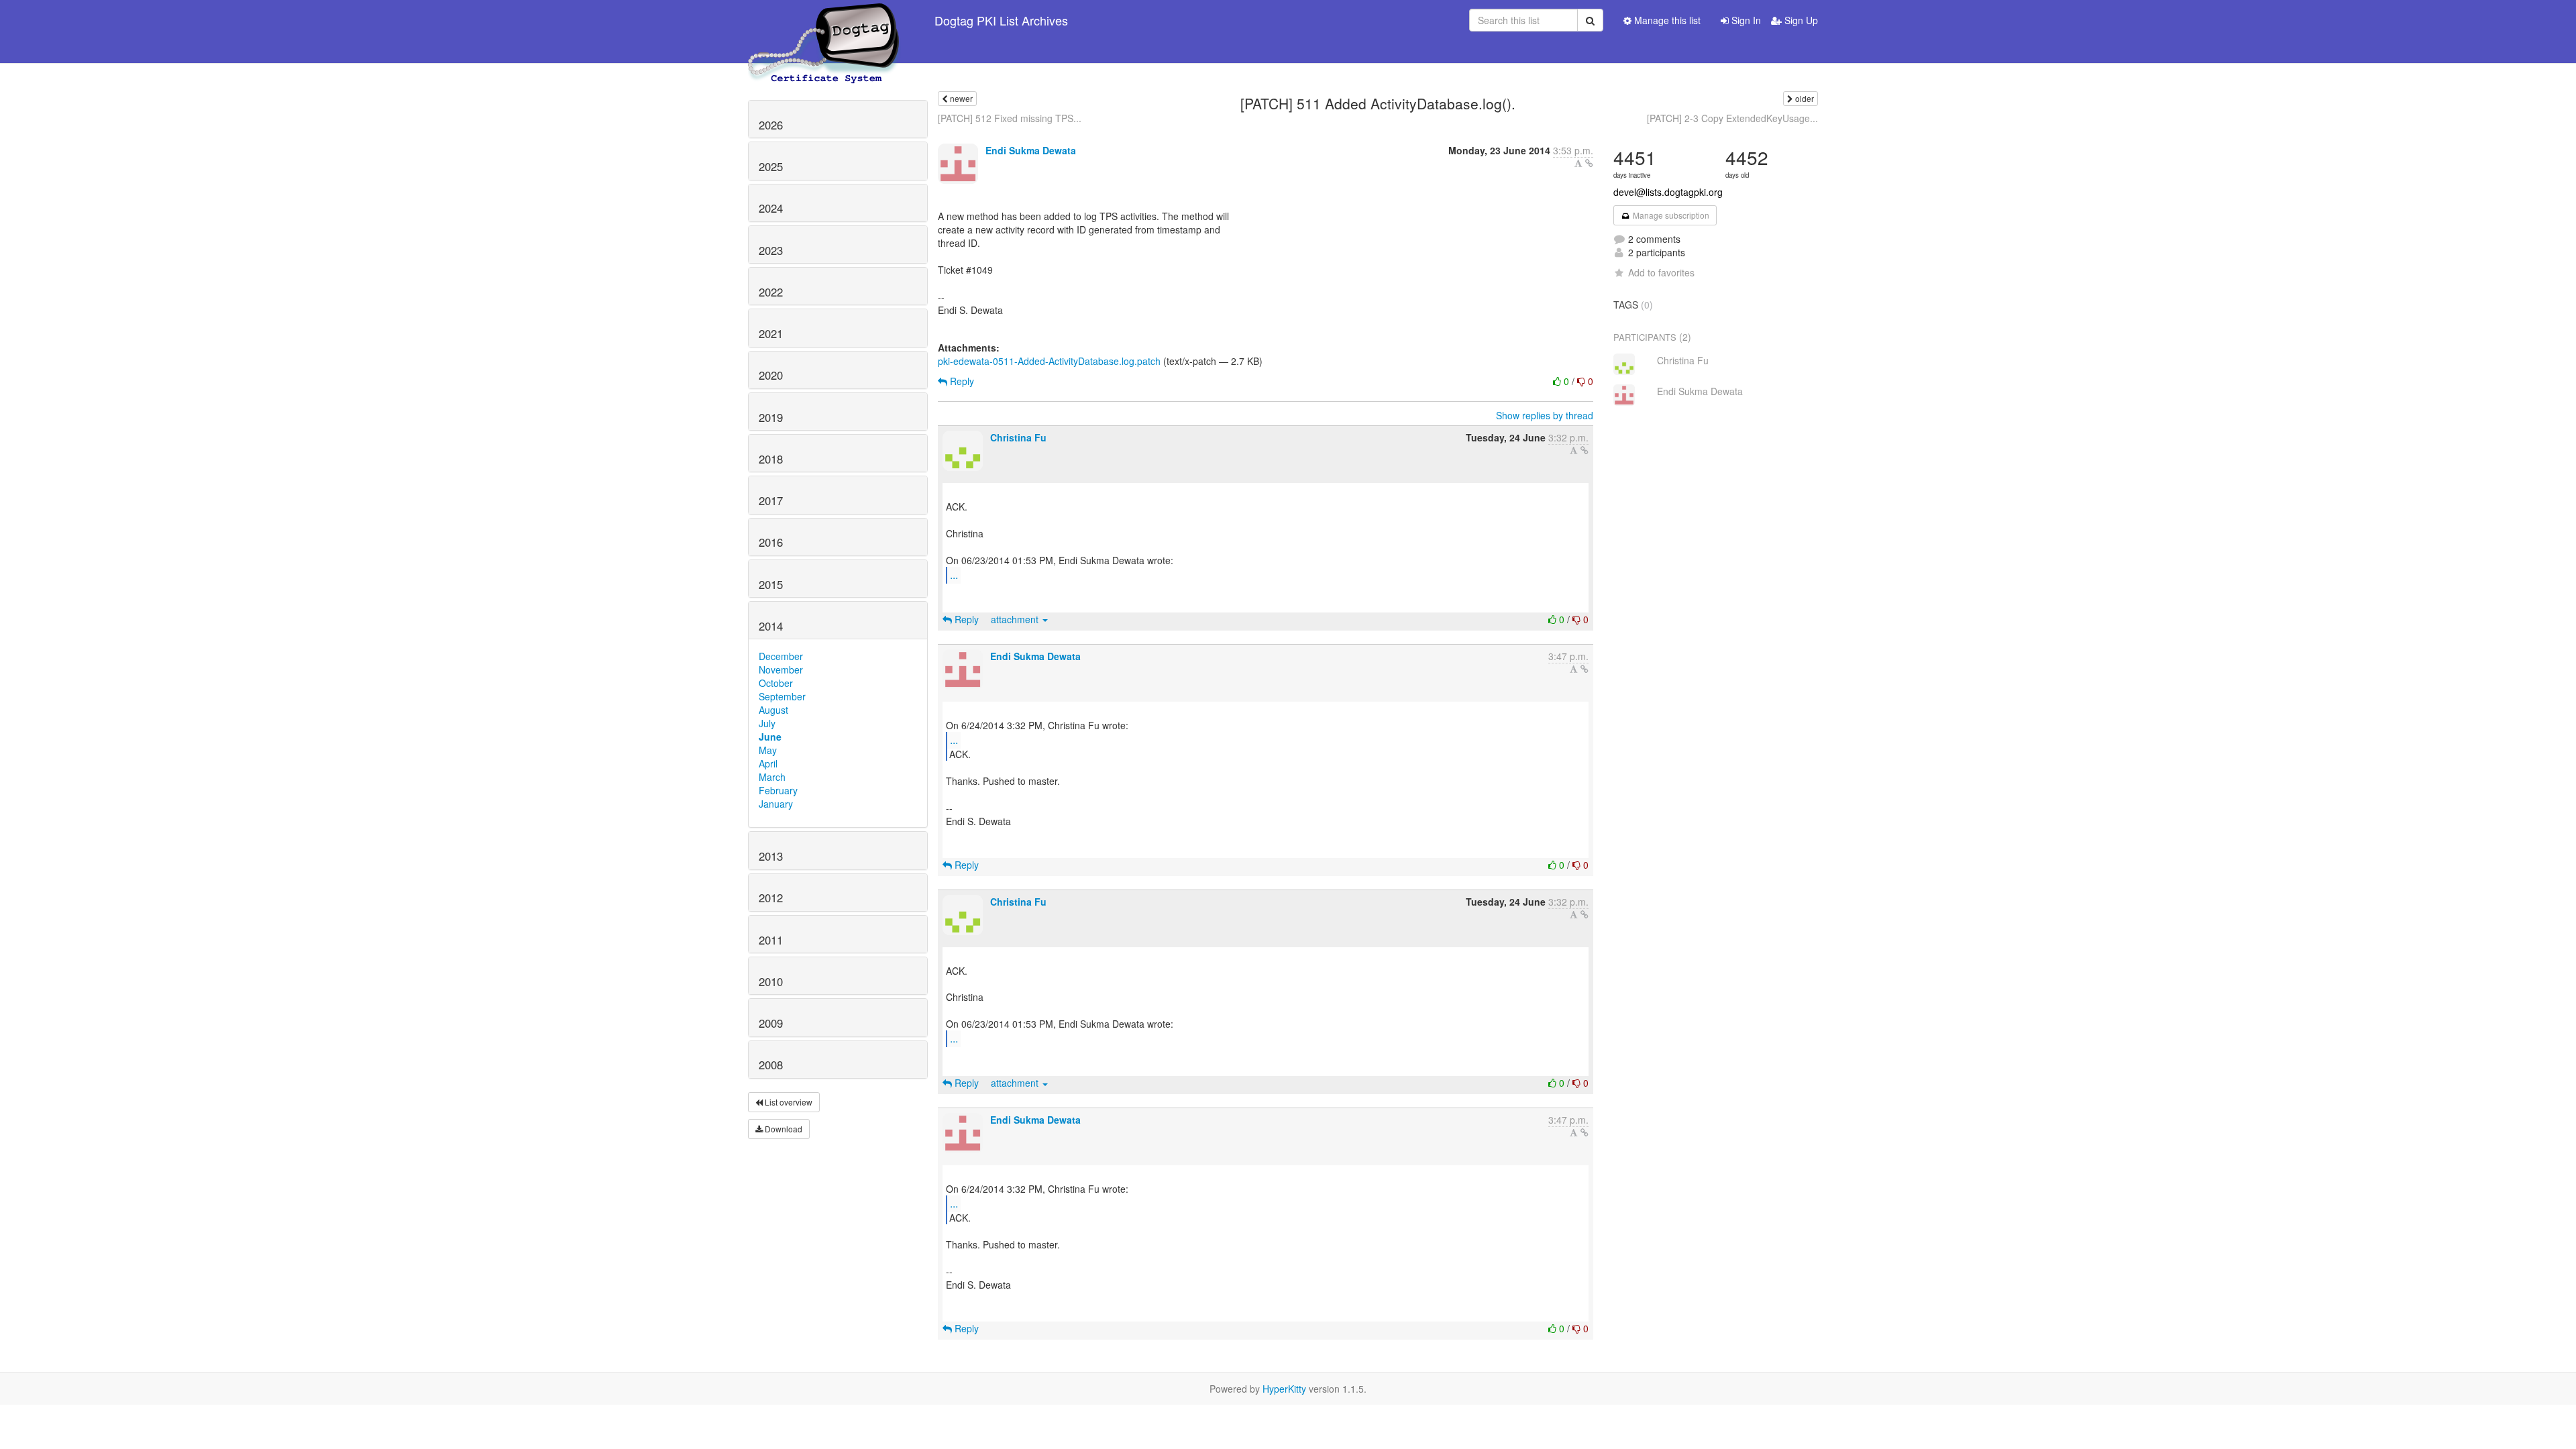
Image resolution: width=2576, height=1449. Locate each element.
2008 (771, 1065)
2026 (771, 125)
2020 (771, 375)
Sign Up (1800, 20)
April (768, 763)
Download (783, 1129)
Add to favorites (1661, 272)
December (781, 656)
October (776, 683)
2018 (771, 459)
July (767, 723)
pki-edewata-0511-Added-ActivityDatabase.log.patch (1049, 361)
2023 (771, 250)
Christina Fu (1018, 437)
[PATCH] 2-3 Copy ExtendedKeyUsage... (1732, 118)
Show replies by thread (1545, 415)
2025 (771, 166)
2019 (771, 417)
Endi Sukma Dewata (1031, 150)
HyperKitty (1284, 1389)
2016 (771, 542)
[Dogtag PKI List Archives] (824, 20)
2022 (771, 292)
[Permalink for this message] (1589, 163)
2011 (771, 940)
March (772, 777)
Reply (961, 381)
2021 (771, 333)
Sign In (1745, 20)
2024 (771, 208)
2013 (771, 856)
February (778, 790)
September (782, 696)
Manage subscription (1670, 215)
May (768, 750)
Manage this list (1666, 20)
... (954, 575)
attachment (1016, 619)
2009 (771, 1023)
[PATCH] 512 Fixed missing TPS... (1010, 118)
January (776, 804)
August (773, 710)
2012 (771, 898)
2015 (771, 584)
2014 (771, 626)
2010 (771, 981)
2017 (771, 500)
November (781, 669)
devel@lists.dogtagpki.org (1668, 192)
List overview (788, 1102)
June (770, 737)
